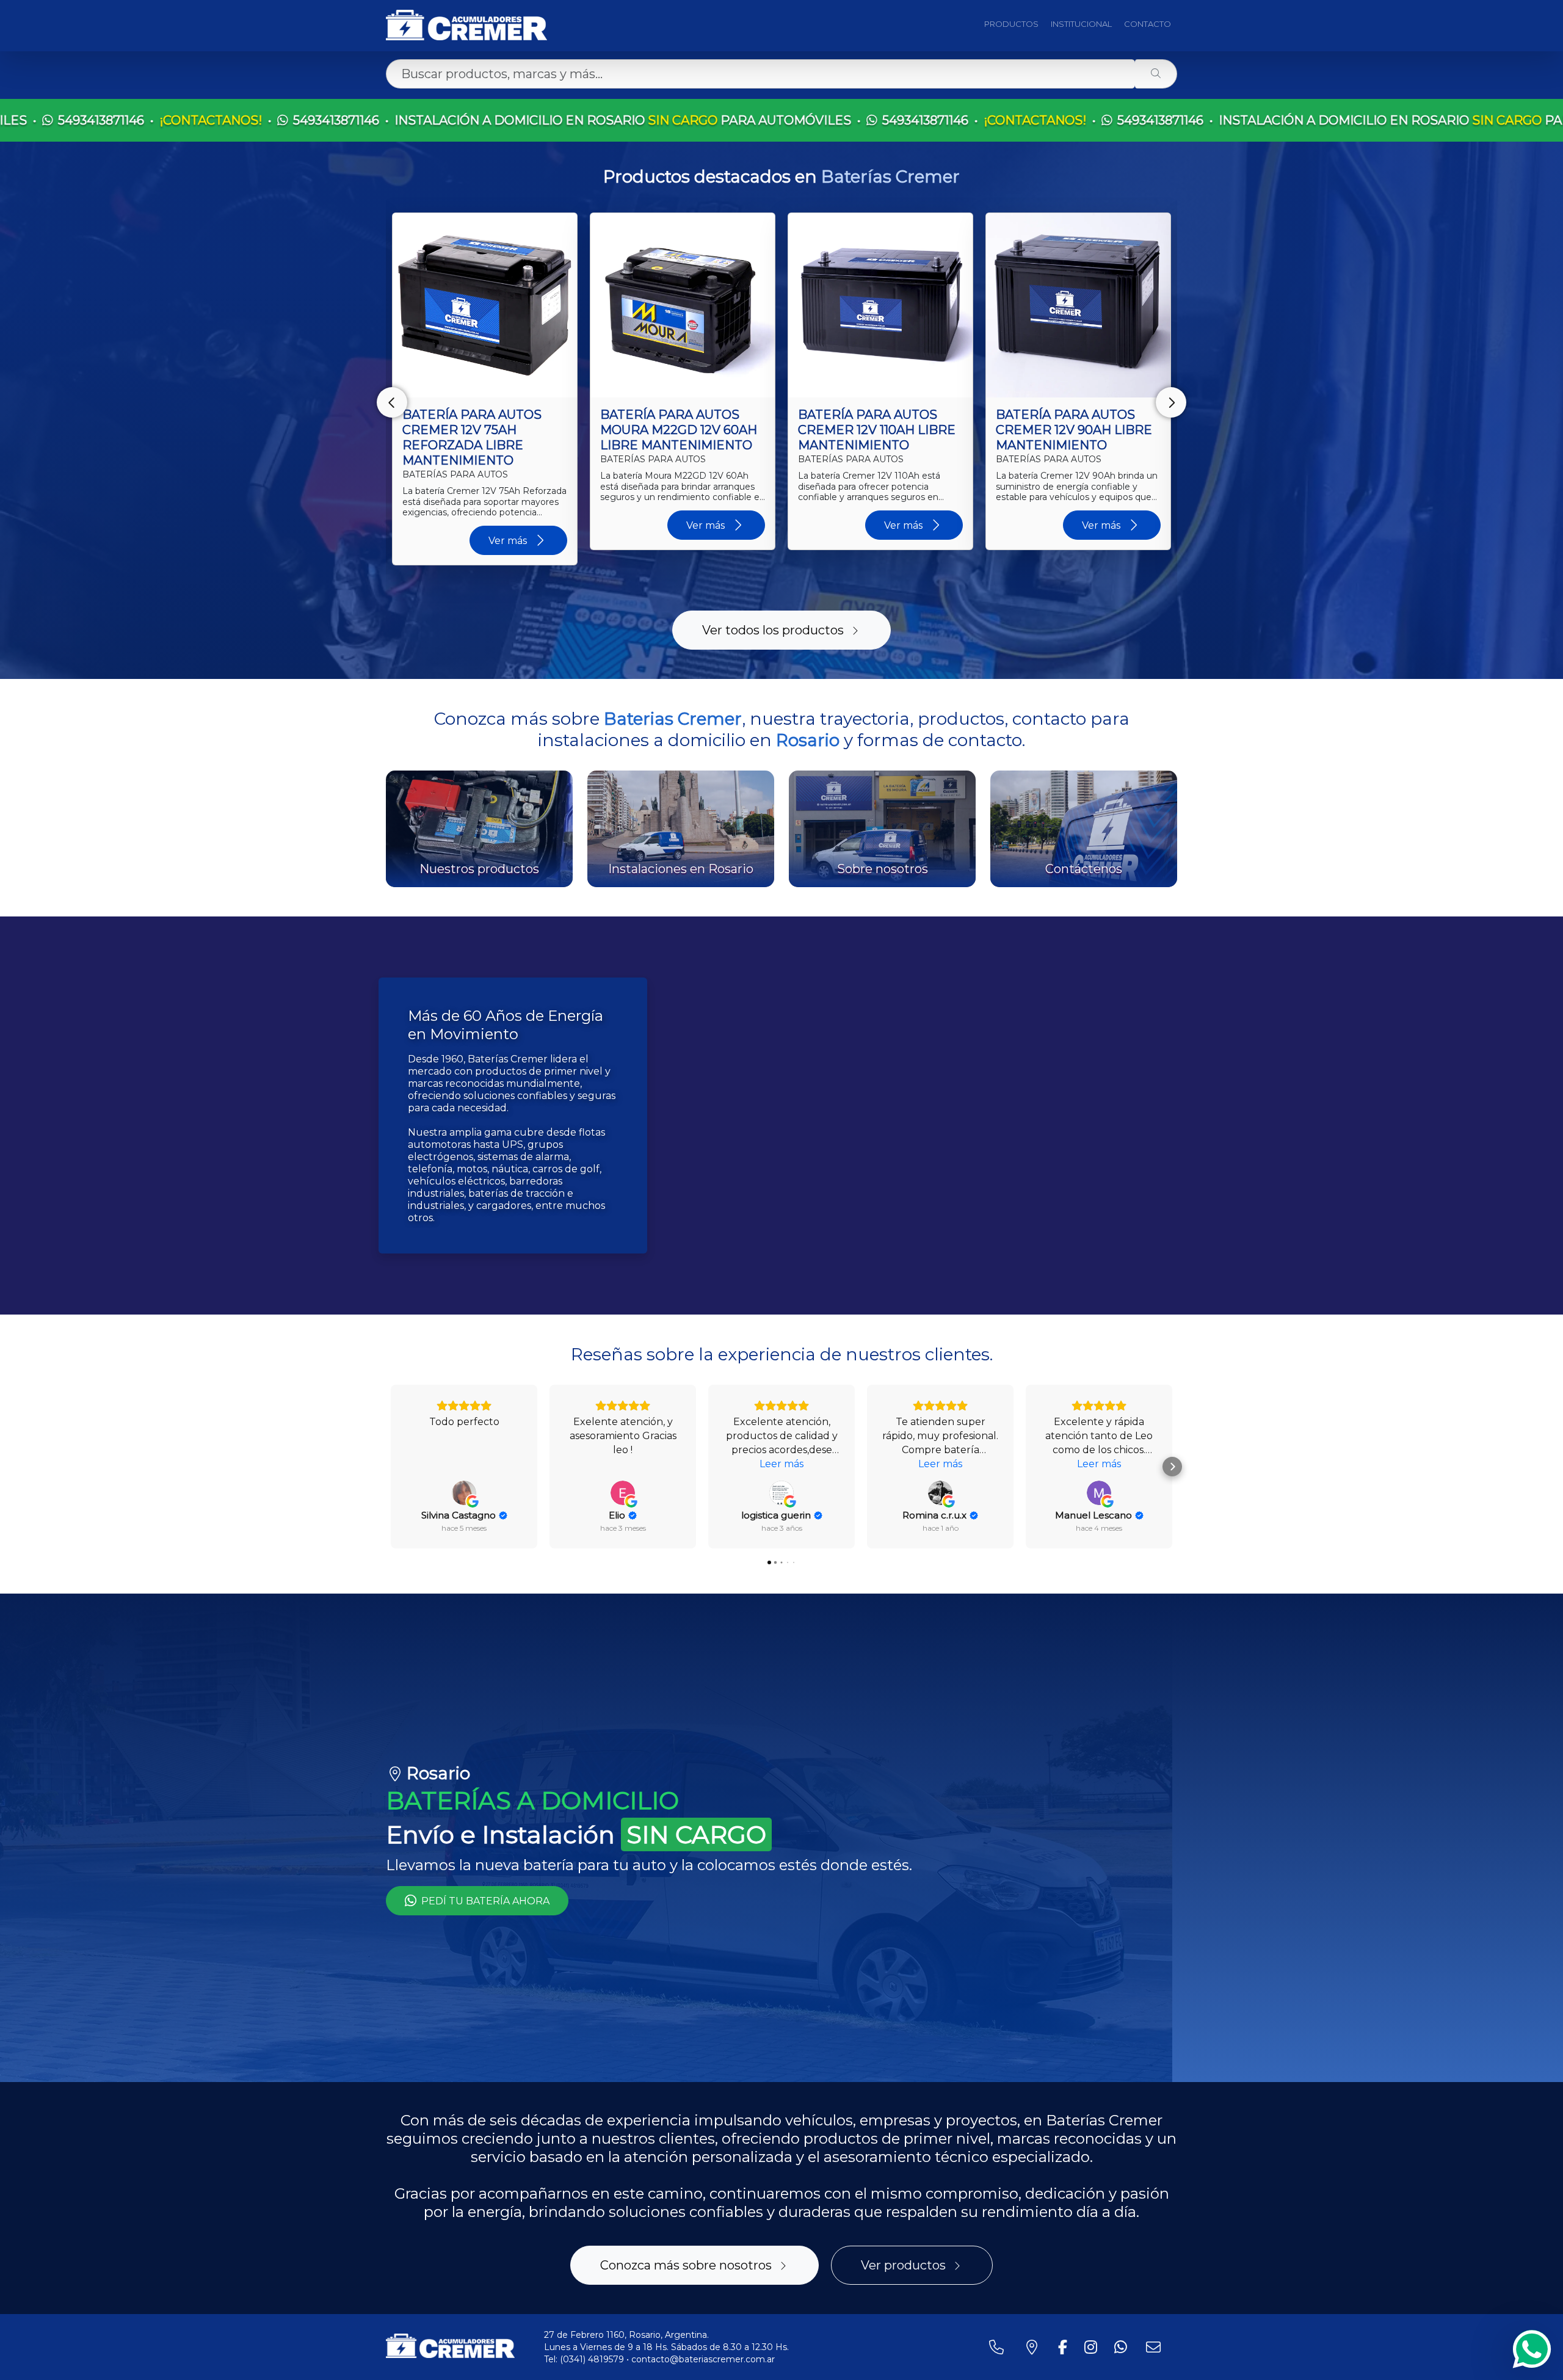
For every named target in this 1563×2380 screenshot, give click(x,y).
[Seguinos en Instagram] (1093, 2347)
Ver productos (903, 2265)
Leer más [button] (781, 1464)
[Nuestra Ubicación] (1034, 2347)
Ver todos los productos (773, 630)
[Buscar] (1156, 74)
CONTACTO (1148, 24)
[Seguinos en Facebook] (1065, 2347)
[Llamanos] (999, 2347)
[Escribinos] (1156, 2347)
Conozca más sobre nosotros (686, 2265)
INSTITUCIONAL (1081, 24)
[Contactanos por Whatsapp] (1123, 2347)
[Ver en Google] (464, 1493)
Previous (392, 402)
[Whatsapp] (1532, 2349)
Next (1171, 402)
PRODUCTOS (1011, 24)
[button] (391, 1467)
